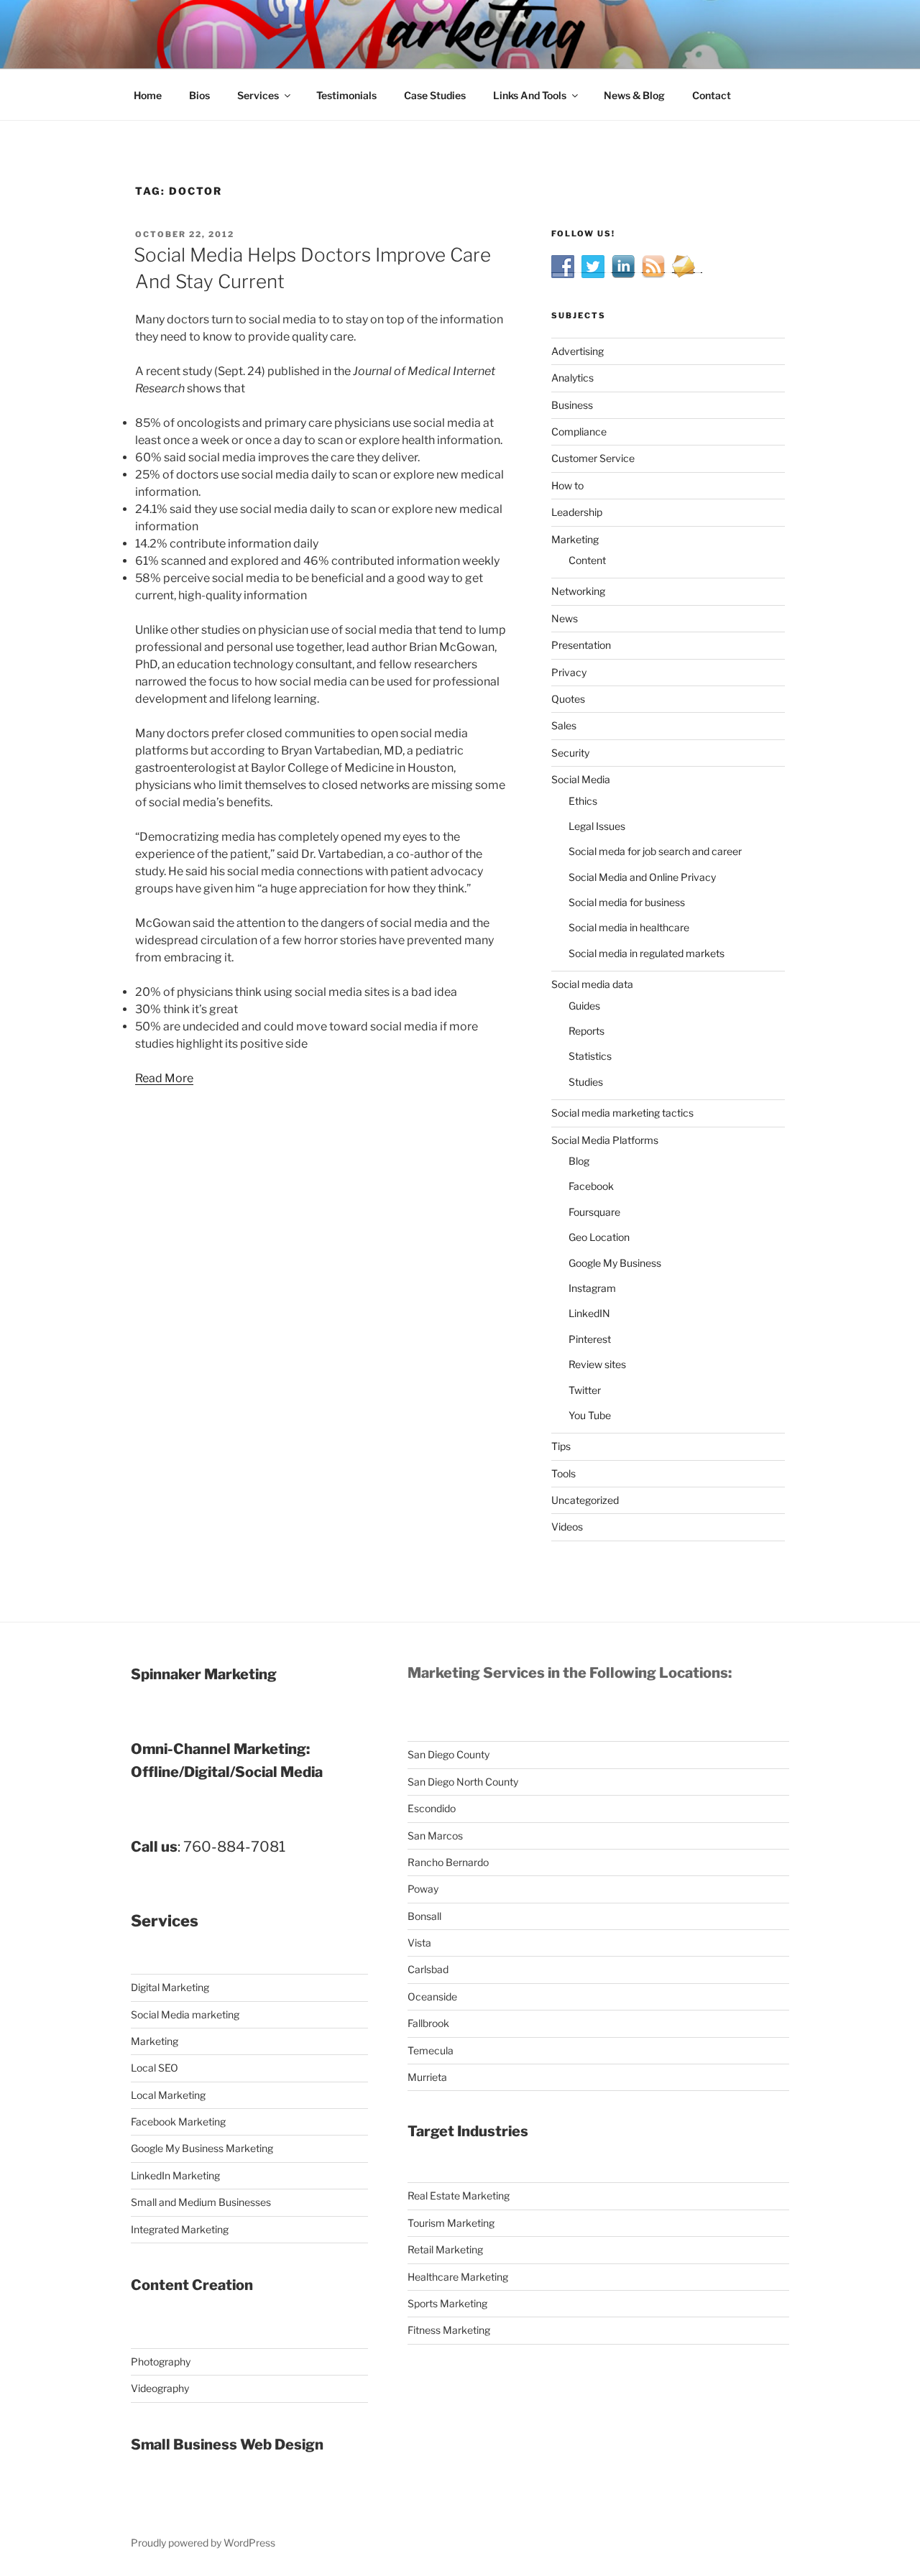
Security (570, 753)
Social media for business (627, 902)
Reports (586, 1031)
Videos (567, 1527)
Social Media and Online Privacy (642, 877)
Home (148, 95)
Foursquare (594, 1212)
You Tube (590, 1415)
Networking (578, 591)
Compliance (579, 431)
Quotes (568, 699)
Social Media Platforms (605, 1140)
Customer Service (593, 458)
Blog (579, 1161)
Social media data (592, 984)
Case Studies (435, 95)
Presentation (581, 645)
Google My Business (615, 1263)
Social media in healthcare (629, 927)
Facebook (591, 1186)
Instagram (592, 1288)
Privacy (569, 672)
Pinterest (590, 1339)
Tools (563, 1473)
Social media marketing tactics (622, 1113)
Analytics (572, 378)
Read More (164, 1078)
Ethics (583, 801)
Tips (561, 1446)
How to (567, 485)
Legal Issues (597, 826)
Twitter (585, 1390)
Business (572, 405)
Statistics (590, 1056)
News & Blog (634, 95)
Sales (564, 725)
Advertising (578, 351)
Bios (199, 95)
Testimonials (346, 95)
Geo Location (599, 1237)
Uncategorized (585, 1500)
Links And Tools (530, 95)
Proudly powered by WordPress (203, 2543)
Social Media (581, 779)
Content (587, 560)
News (565, 618)
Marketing (575, 539)
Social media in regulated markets (647, 953)
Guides (584, 1006)
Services (258, 95)
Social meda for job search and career (655, 851)
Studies (586, 1082)
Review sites (597, 1364)
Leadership (577, 512)
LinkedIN (589, 1313)
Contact (712, 95)
